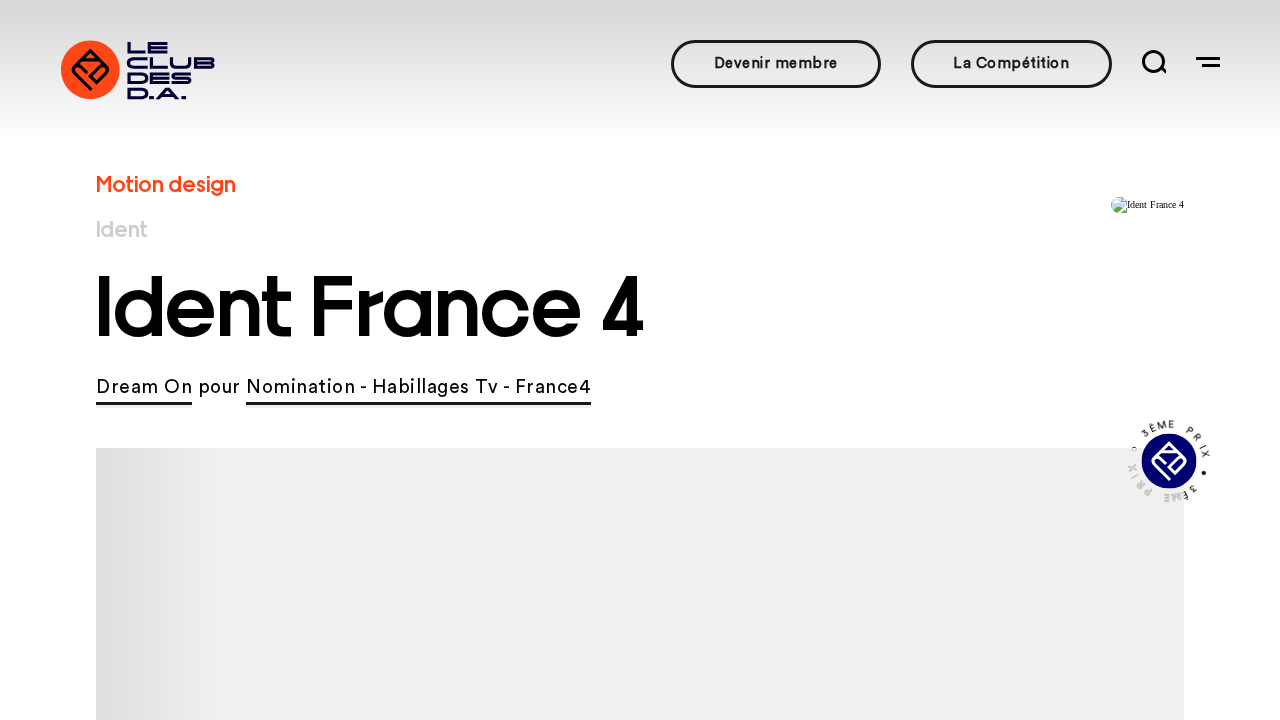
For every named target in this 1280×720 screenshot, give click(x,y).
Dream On (144, 387)
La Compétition (1011, 63)
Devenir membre (776, 63)
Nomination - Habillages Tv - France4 (418, 387)
